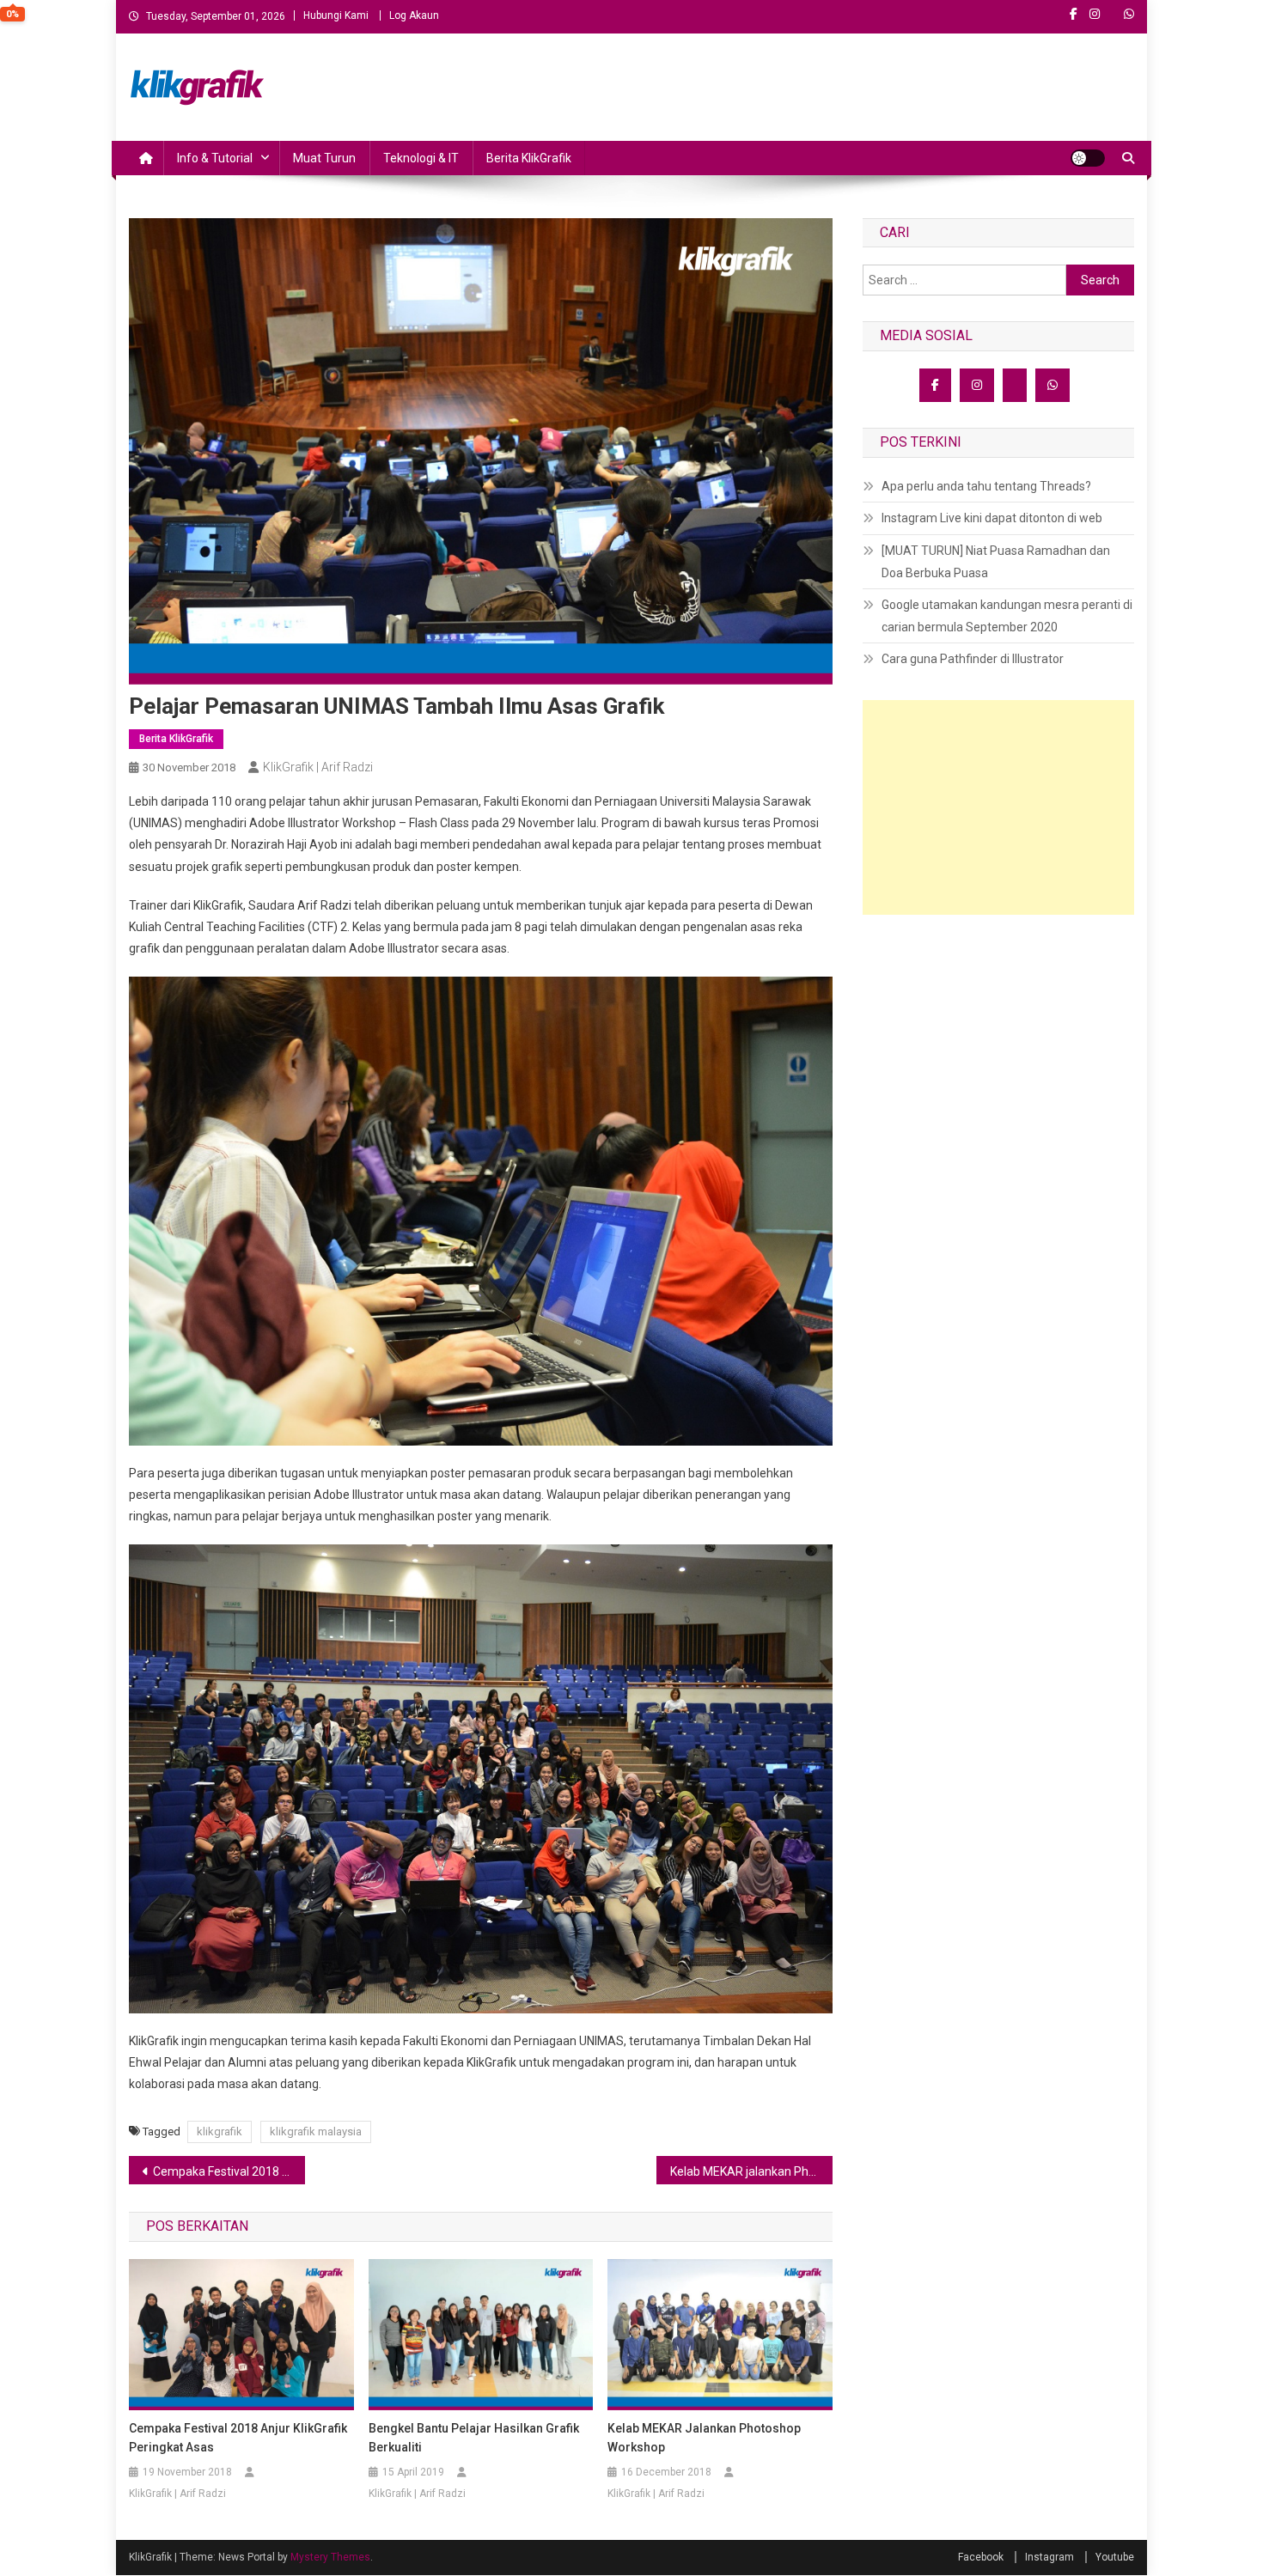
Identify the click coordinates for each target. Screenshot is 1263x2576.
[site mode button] (1088, 158)
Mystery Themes (330, 2557)
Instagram (1049, 2557)
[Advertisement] (998, 807)
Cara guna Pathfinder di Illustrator (973, 659)
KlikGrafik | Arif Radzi (318, 767)
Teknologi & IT (421, 158)
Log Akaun (414, 15)
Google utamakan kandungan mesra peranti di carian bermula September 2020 (1007, 616)
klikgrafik (220, 2131)
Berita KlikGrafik (529, 158)
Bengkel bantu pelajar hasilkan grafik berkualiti (474, 2438)
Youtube (1115, 2557)
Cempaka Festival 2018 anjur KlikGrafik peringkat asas (229, 2171)
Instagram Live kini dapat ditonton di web (992, 518)
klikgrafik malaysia (316, 2131)
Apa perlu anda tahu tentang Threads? (986, 486)
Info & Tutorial (215, 158)
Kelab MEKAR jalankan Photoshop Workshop (751, 2171)
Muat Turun (324, 158)
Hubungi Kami (336, 15)
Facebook (981, 2557)
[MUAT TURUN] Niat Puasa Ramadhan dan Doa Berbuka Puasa (996, 562)
